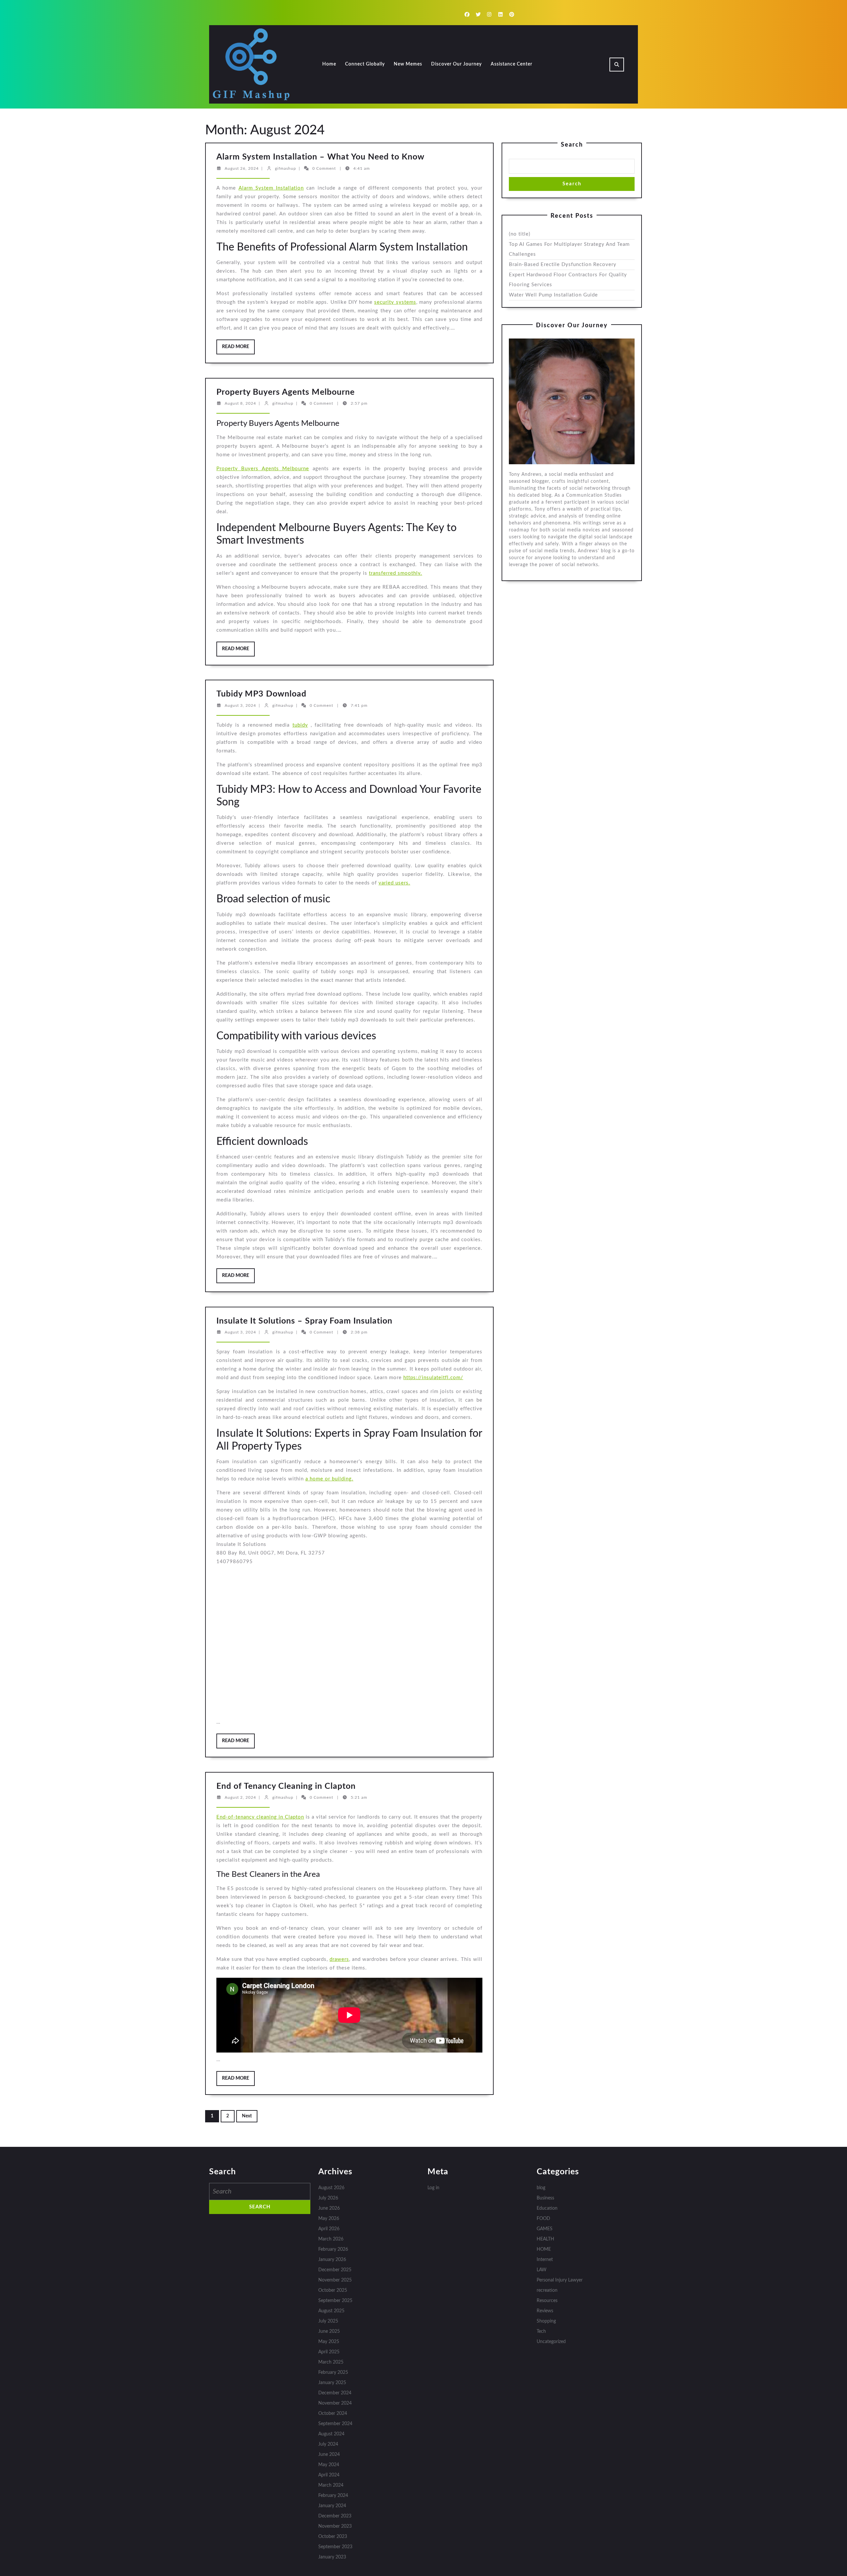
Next (247, 2116)
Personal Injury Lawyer (560, 2280)
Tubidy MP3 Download (261, 694)
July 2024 (328, 2444)
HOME (544, 2249)
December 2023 (335, 2516)
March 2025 (331, 2362)
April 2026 (329, 2229)
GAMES (545, 2229)
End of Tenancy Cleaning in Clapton (286, 1786)
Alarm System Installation (271, 188)
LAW (542, 2270)
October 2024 (333, 2414)
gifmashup (286, 168)
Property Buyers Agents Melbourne (286, 392)
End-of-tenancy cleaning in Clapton (260, 1817)
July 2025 (328, 2321)
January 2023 (332, 2557)
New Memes (408, 64)
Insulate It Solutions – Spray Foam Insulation (304, 1321)
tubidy (300, 725)
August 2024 (331, 2434)
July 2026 (328, 2198)
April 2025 (329, 2352)
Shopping (546, 2321)
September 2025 (335, 2301)
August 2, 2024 (240, 1797)
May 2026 (329, 2219)
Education (547, 2208)
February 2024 (333, 2496)
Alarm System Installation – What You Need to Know (320, 157)
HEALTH (545, 2239)
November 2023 (335, 2526)
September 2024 (335, 2424)
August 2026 (331, 2188)
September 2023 (335, 2547)
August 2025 (331, 2311)
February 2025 (333, 2373)
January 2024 (332, 2506)
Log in (433, 2188)
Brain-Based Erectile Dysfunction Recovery (563, 265)
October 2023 (333, 2537)
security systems (395, 302)
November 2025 (335, 2280)
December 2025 (335, 2270)
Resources (547, 2301)
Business (545, 2198)
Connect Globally (365, 64)
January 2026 (332, 2260)
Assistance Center (512, 64)
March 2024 (331, 2485)
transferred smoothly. (396, 573)
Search (572, 145)
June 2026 (329, 2208)
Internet (545, 2260)
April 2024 (329, 2475)
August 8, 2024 (240, 403)
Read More (238, 349)
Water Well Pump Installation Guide (553, 295)
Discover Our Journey (456, 64)
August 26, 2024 (242, 168)
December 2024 (335, 2393)
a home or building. (329, 1479)
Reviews (545, 2311)
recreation (547, 2290)
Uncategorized (551, 2342)
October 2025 (333, 2290)
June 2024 (329, 2455)
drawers (339, 1959)
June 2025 (329, 2331)
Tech (541, 2331)
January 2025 (332, 2383)
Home (329, 64)
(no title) (520, 234)
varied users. (394, 883)
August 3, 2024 (240, 705)
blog (541, 2188)
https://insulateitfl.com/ (433, 1378)
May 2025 (329, 2342)
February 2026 (333, 2249)
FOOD (543, 2219)
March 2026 (331, 2239)
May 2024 (329, 2465)
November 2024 (335, 2403)
